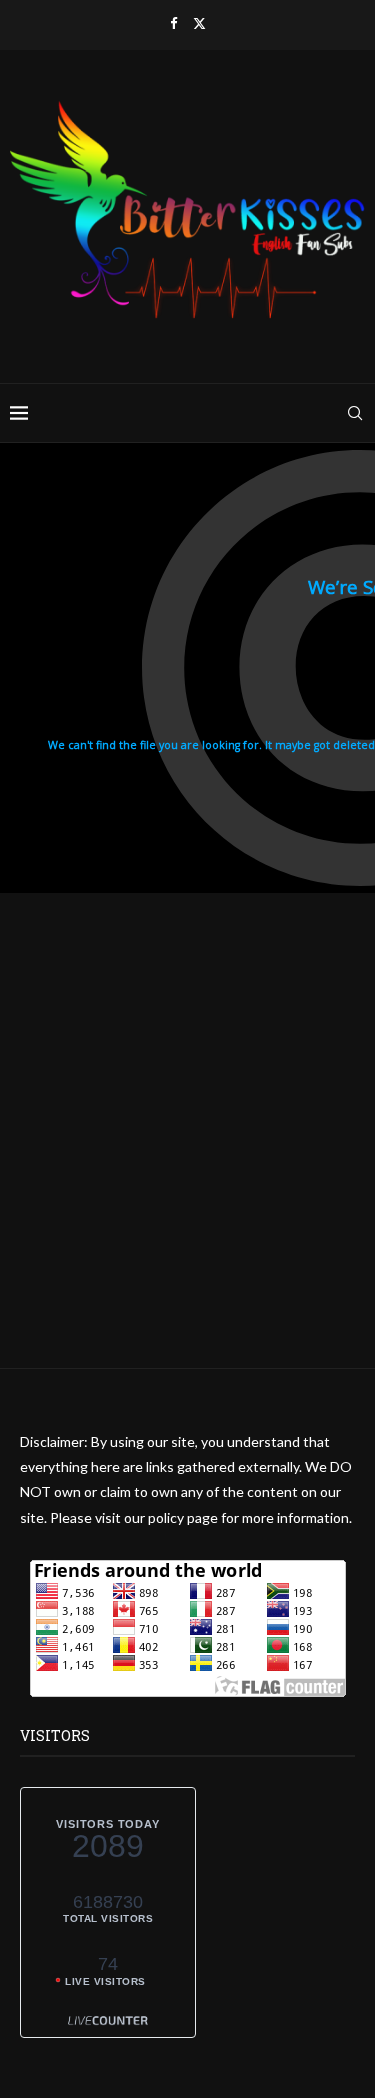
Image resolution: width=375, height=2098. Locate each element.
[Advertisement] (187, 1180)
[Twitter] (199, 23)
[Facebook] (173, 23)
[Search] (355, 413)
